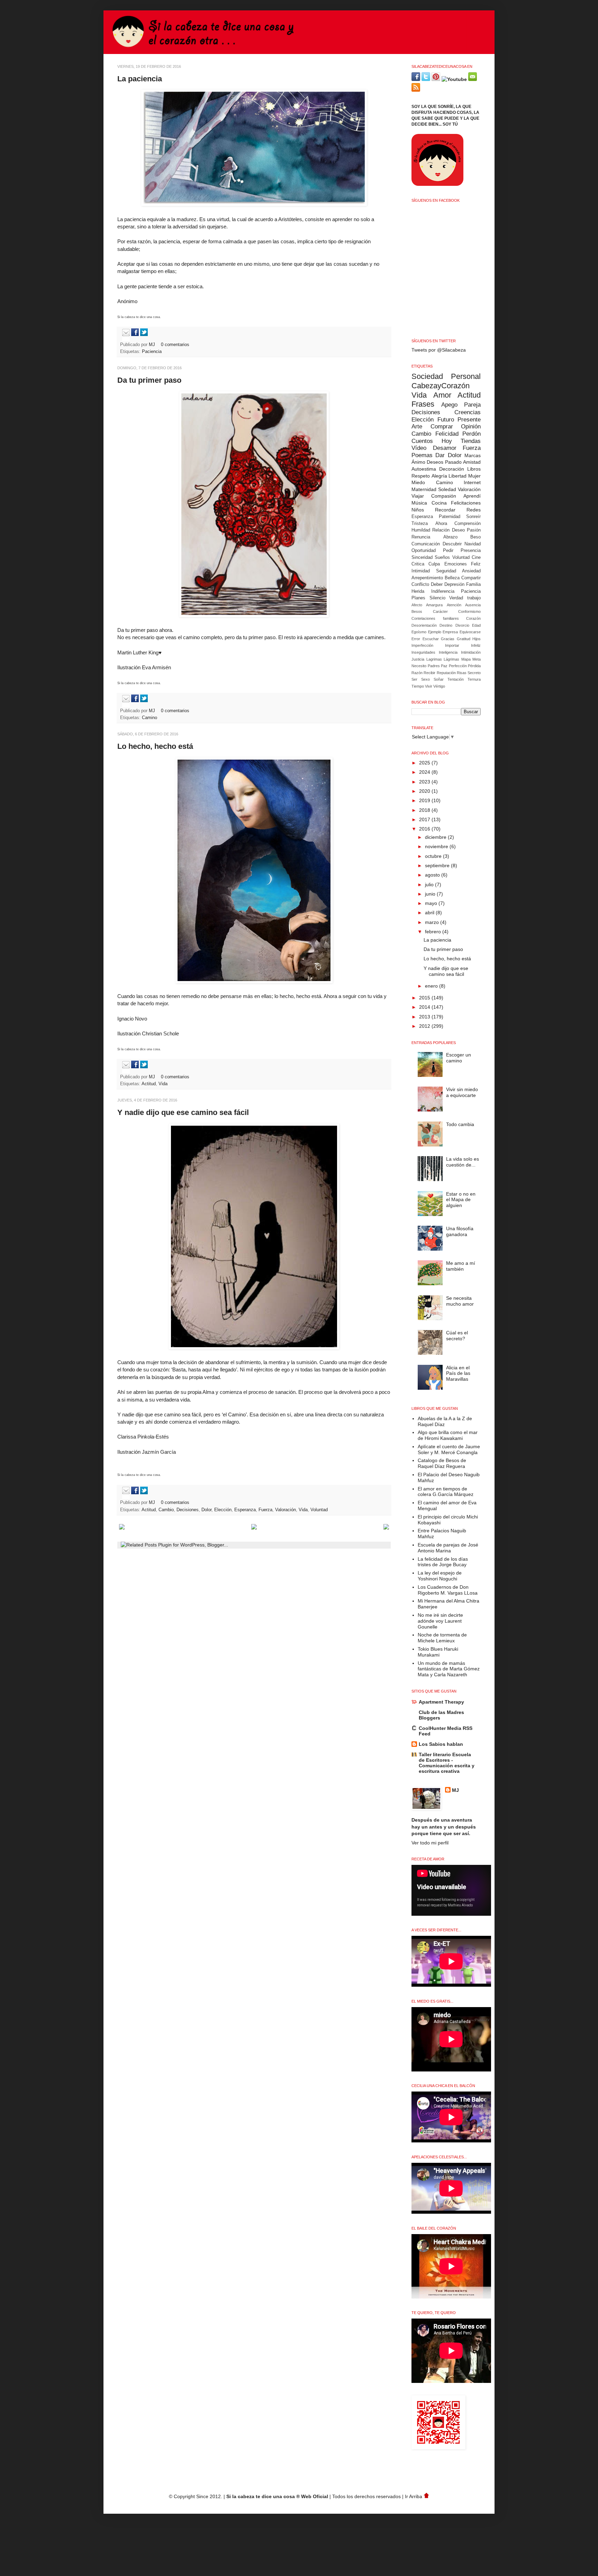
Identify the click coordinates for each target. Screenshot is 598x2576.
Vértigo (439, 686)
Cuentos (422, 441)
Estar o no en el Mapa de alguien (461, 1200)
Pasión (474, 530)
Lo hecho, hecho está (155, 746)
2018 (425, 810)
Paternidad (450, 517)
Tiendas (471, 441)
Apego (449, 405)
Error (416, 639)
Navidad (473, 544)
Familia (473, 584)
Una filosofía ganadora (460, 1231)
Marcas (473, 455)
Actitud (149, 1084)
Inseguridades (423, 652)
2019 (425, 800)
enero (432, 986)
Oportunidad (424, 551)
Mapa (466, 659)
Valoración (286, 1510)
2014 (425, 1007)
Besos (417, 611)
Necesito (419, 666)
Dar (440, 455)
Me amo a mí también (461, 1266)
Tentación (456, 679)
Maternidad (424, 489)
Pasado (453, 462)
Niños (418, 510)
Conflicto (420, 584)
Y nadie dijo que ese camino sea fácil (183, 1112)
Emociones (456, 564)
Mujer (474, 476)
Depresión (454, 584)
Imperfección (422, 645)
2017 (425, 819)
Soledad (447, 489)
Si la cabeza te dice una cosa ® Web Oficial (277, 2496)
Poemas (422, 455)
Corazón (473, 618)
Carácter (440, 611)
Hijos (477, 639)
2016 (425, 829)
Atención (454, 605)
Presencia (471, 551)
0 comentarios (175, 345)
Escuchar (431, 639)
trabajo (474, 598)
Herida (418, 591)
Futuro (446, 420)
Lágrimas (451, 659)
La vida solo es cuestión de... (463, 1162)
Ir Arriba (414, 2496)
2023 (425, 782)
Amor (442, 395)
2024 (425, 772)
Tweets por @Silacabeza (439, 350)
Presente (469, 420)
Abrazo (450, 537)
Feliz (476, 564)
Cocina (439, 503)
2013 (425, 1017)
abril (430, 913)
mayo (432, 903)
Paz (444, 666)
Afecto (417, 605)
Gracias (448, 639)
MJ (153, 345)
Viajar (418, 496)
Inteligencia (448, 652)
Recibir (429, 673)
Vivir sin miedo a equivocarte (462, 1092)
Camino (149, 718)
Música (419, 503)
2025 (425, 763)
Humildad (421, 530)
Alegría (439, 476)
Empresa (450, 632)
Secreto (474, 673)
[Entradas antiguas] (386, 1528)
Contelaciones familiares (435, 618)
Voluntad (319, 1510)
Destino (446, 625)
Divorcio (462, 625)
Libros (474, 469)
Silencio (437, 598)
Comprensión (468, 524)
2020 (425, 791)
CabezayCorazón (441, 386)
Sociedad (427, 376)
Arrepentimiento (427, 578)
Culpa (434, 564)
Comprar (442, 427)
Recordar (445, 510)
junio (431, 894)
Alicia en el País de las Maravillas (458, 1373)
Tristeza (420, 524)
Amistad (472, 462)
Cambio (166, 1510)
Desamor (445, 448)
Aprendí (472, 496)
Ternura (474, 679)
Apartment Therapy (441, 1702)
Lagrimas (434, 659)
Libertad (457, 476)
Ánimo (418, 462)
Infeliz (476, 645)
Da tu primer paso (149, 380)
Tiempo (418, 686)
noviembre (437, 846)
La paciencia (140, 79)
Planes (418, 598)
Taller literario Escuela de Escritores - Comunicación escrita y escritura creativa (447, 1763)
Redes (474, 510)
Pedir (448, 551)
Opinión (471, 427)
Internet (472, 482)
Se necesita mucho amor (460, 1301)
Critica (418, 564)
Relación (441, 530)
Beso (475, 537)
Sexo (425, 679)
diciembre (436, 837)
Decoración (452, 469)
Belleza (452, 578)
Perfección (458, 666)
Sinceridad (422, 557)
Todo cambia (460, 1124)
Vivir (429, 686)
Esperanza (245, 1510)
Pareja (472, 405)
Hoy (447, 441)
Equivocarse (470, 632)
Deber (437, 584)
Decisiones (188, 1510)
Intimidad (421, 571)
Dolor (206, 1510)
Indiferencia (443, 591)
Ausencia (473, 605)
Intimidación (471, 652)
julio (430, 885)
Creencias (468, 412)
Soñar (439, 679)
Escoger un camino (459, 1058)
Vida (163, 1084)
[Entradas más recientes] (122, 1528)
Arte (417, 427)
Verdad (456, 598)
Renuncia (421, 537)
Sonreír (473, 517)
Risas (462, 673)
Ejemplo (435, 632)
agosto (433, 875)
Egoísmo (419, 632)
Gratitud (464, 639)
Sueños (442, 557)
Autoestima (424, 469)
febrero (434, 932)
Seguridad (446, 571)
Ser (414, 679)
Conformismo (469, 611)
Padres (434, 666)
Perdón (472, 434)
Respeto (421, 476)
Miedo (418, 482)
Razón (417, 673)
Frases (423, 404)
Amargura (434, 605)
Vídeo (419, 448)
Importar (452, 645)
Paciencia (152, 352)
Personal (466, 376)
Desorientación (424, 625)
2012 (425, 1026)
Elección (223, 1510)
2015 (425, 998)
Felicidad (447, 434)
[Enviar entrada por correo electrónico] (125, 335)
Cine (476, 557)
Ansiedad (471, 571)
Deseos (435, 462)
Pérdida (474, 666)
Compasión (444, 496)
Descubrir (452, 544)
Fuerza (265, 1510)
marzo (433, 922)
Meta (477, 659)
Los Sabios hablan (441, 1744)
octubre (434, 856)
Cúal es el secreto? (457, 1336)
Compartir (471, 578)
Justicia (418, 659)
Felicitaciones (466, 503)
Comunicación (426, 544)
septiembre (438, 865)
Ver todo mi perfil (430, 1843)
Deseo (458, 530)
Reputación (446, 673)
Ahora (441, 524)
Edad (476, 625)
